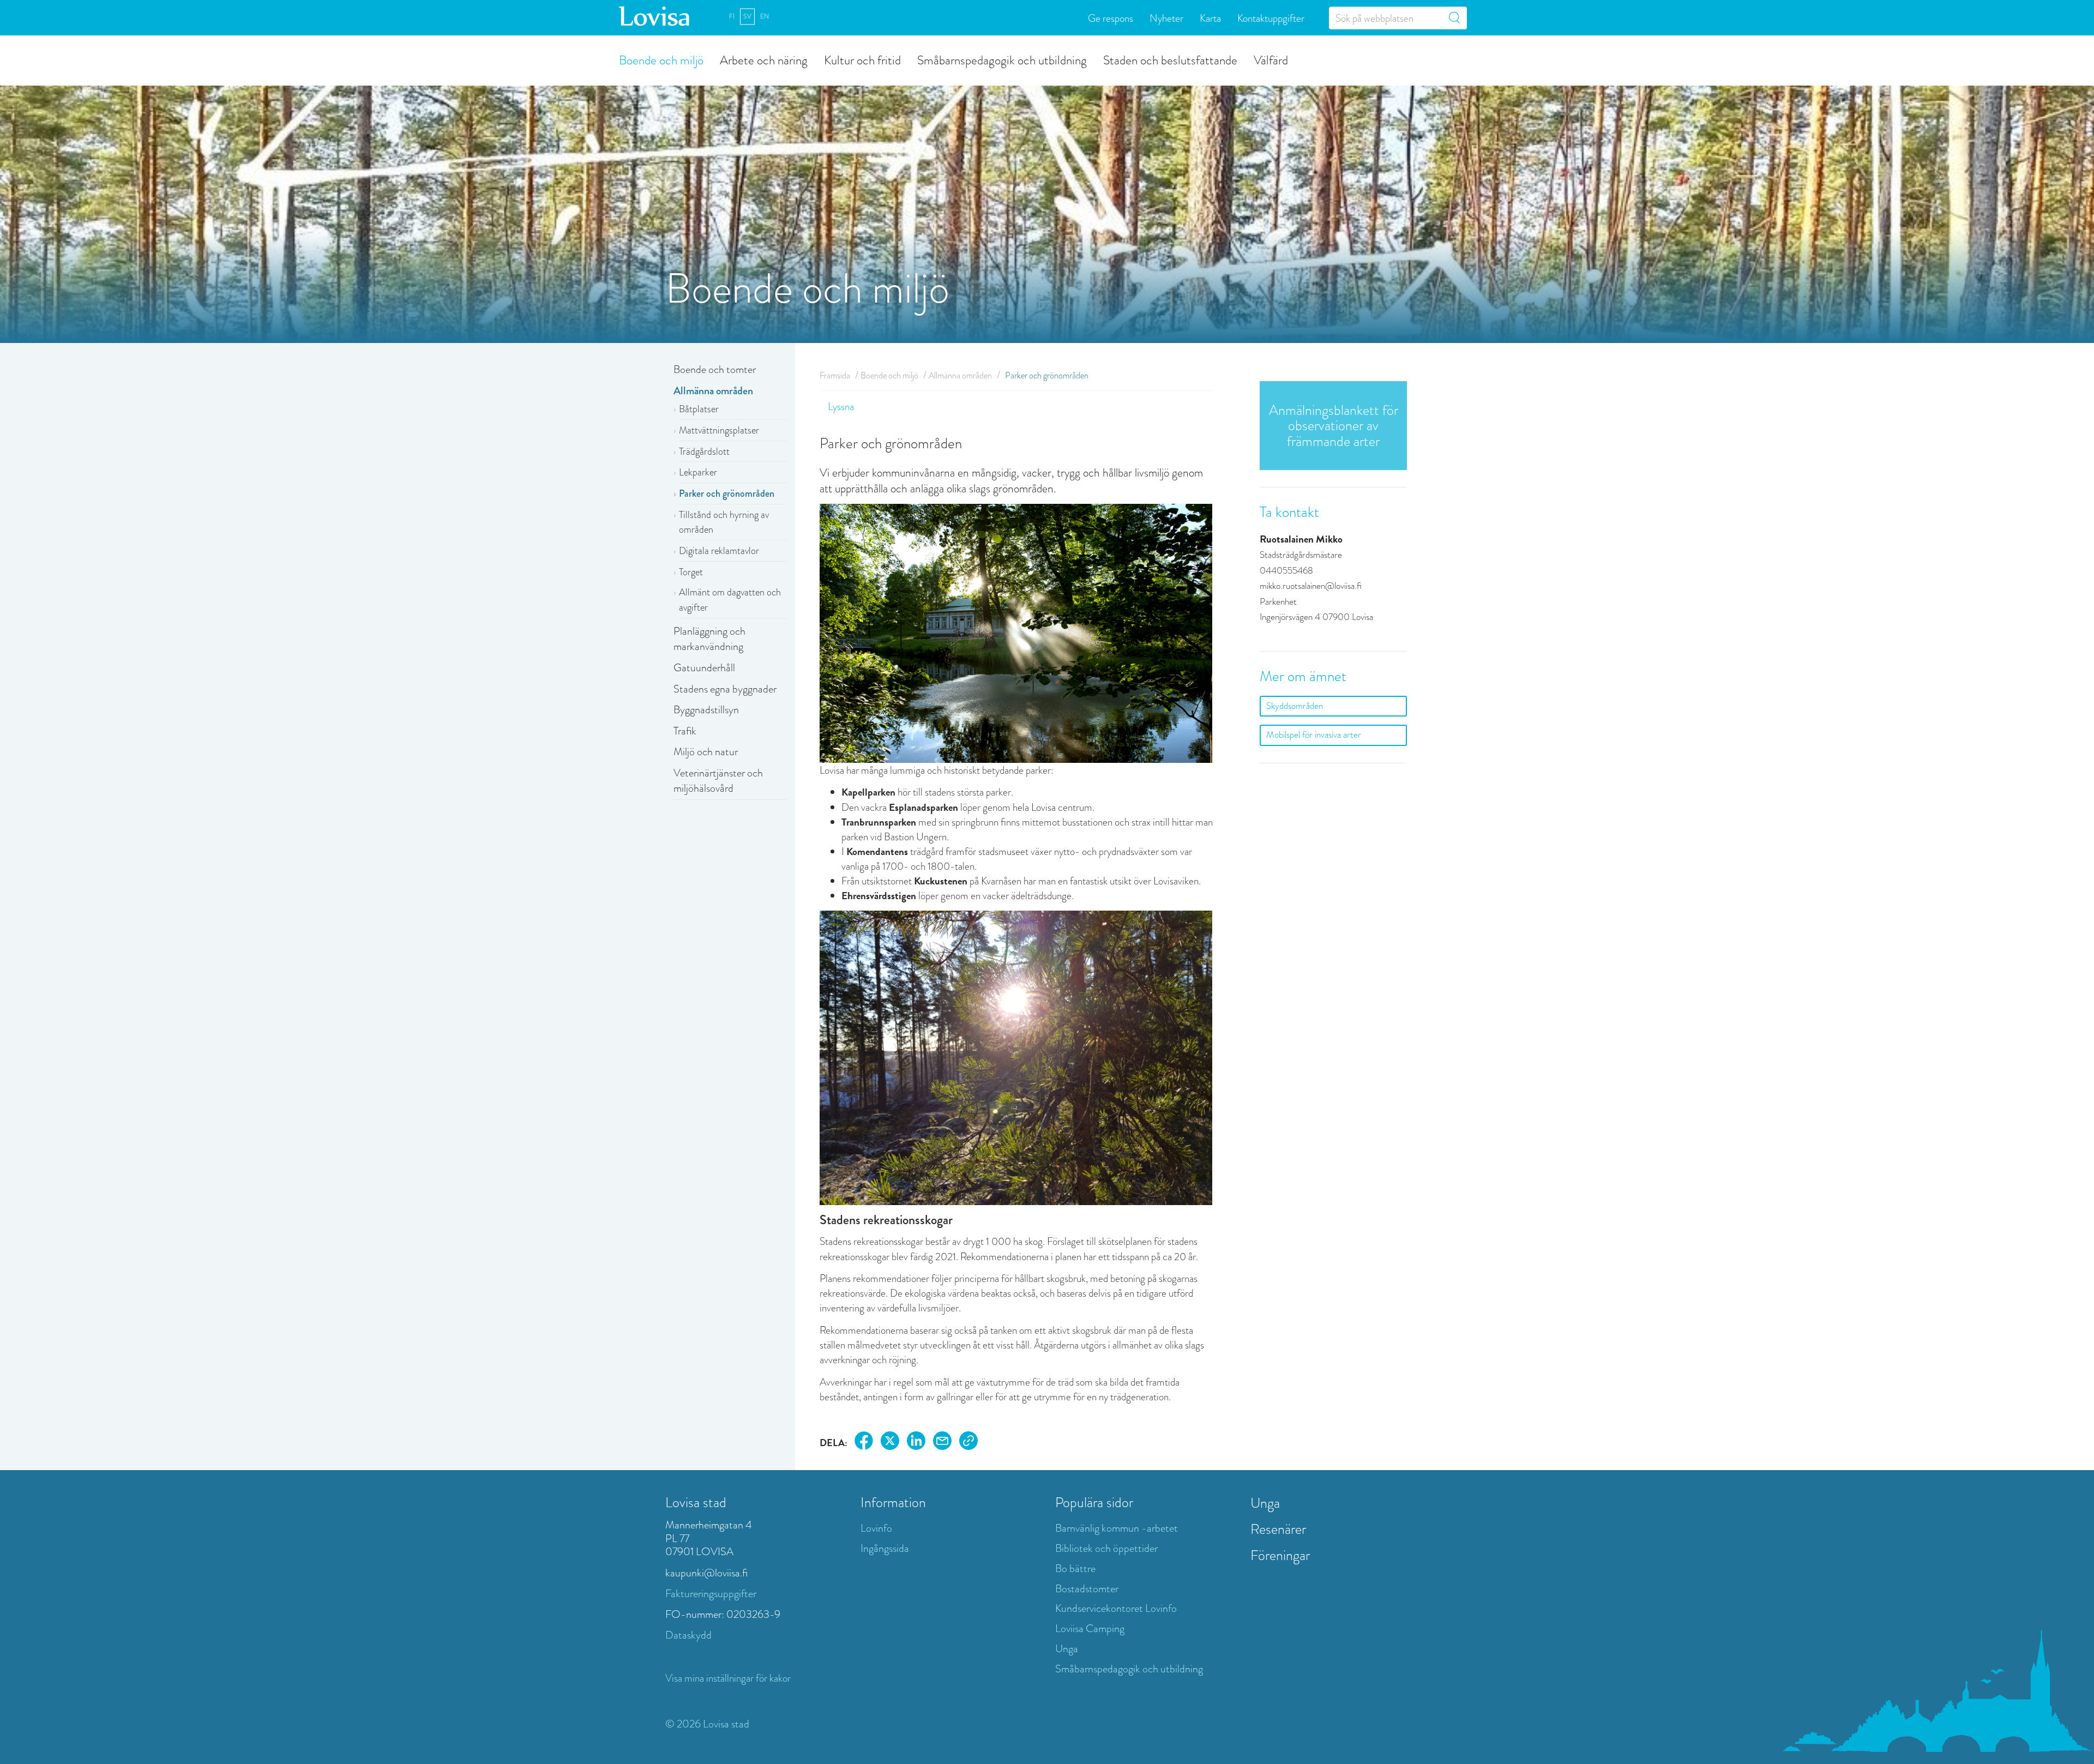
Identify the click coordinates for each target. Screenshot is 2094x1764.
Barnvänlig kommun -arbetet (1117, 1528)
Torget (691, 572)
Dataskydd (688, 1635)
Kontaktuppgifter (1271, 18)
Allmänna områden (713, 391)
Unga (1067, 1649)
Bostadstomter (1087, 1589)
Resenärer (1278, 1529)
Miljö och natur (706, 752)
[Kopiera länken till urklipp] (968, 1443)
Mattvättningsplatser (719, 430)
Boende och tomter (715, 369)
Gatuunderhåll (704, 668)
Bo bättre (1075, 1569)
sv (747, 16)
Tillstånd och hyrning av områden (724, 522)
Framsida (835, 375)
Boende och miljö (661, 59)
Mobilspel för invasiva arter (1314, 735)
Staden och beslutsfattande (1170, 59)
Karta (1210, 18)
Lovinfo (876, 1528)
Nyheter (1166, 18)
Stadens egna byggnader (725, 689)
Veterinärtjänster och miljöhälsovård (718, 781)
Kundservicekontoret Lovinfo (1116, 1608)
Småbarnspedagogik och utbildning (1002, 59)
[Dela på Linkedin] (916, 1443)
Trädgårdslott (704, 451)
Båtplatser (699, 409)
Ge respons (1111, 18)
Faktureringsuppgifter (711, 1594)
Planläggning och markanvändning (709, 639)
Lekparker (698, 472)
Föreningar (1280, 1555)
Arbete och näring (764, 59)
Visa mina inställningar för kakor (728, 1678)
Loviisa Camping (1090, 1628)
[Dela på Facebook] (864, 1443)
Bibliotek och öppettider (1106, 1548)
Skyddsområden (1295, 706)
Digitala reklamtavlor (719, 551)
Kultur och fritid (862, 59)
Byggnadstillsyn (706, 710)
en (765, 16)
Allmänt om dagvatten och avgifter (730, 600)
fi (732, 16)
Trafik (685, 731)
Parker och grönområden (727, 493)
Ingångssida (885, 1548)
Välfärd (1271, 59)
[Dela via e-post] (942, 1443)
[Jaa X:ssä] (890, 1443)
